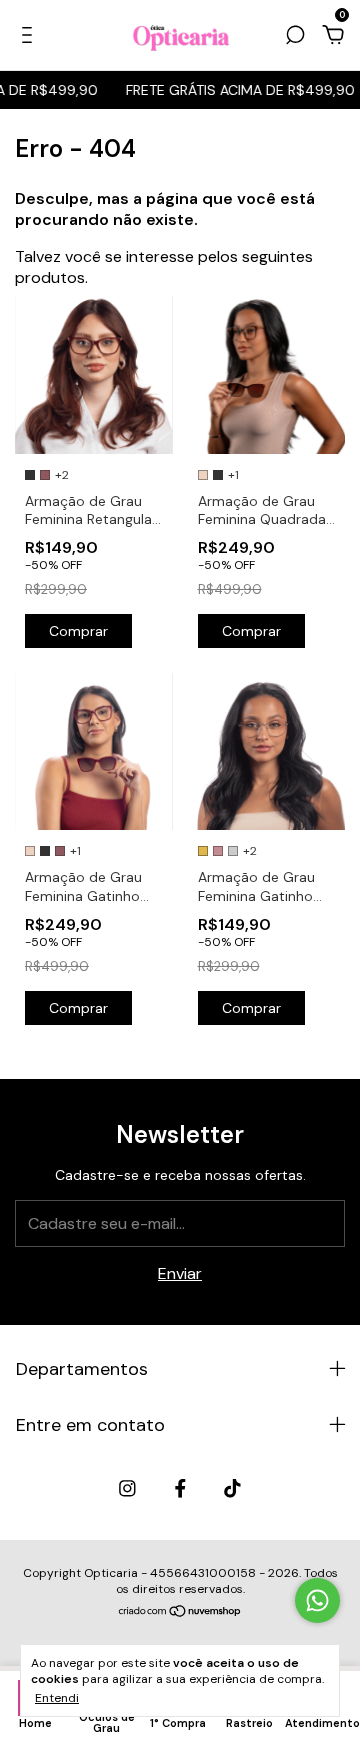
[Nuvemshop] (180, 1612)
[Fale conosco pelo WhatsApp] (317, 1600)
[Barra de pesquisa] (295, 35)
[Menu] (30, 35)
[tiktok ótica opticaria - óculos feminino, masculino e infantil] (232, 1488)
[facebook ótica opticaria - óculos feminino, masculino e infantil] (180, 1488)
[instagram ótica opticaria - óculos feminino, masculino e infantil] (127, 1488)
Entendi (57, 1698)
